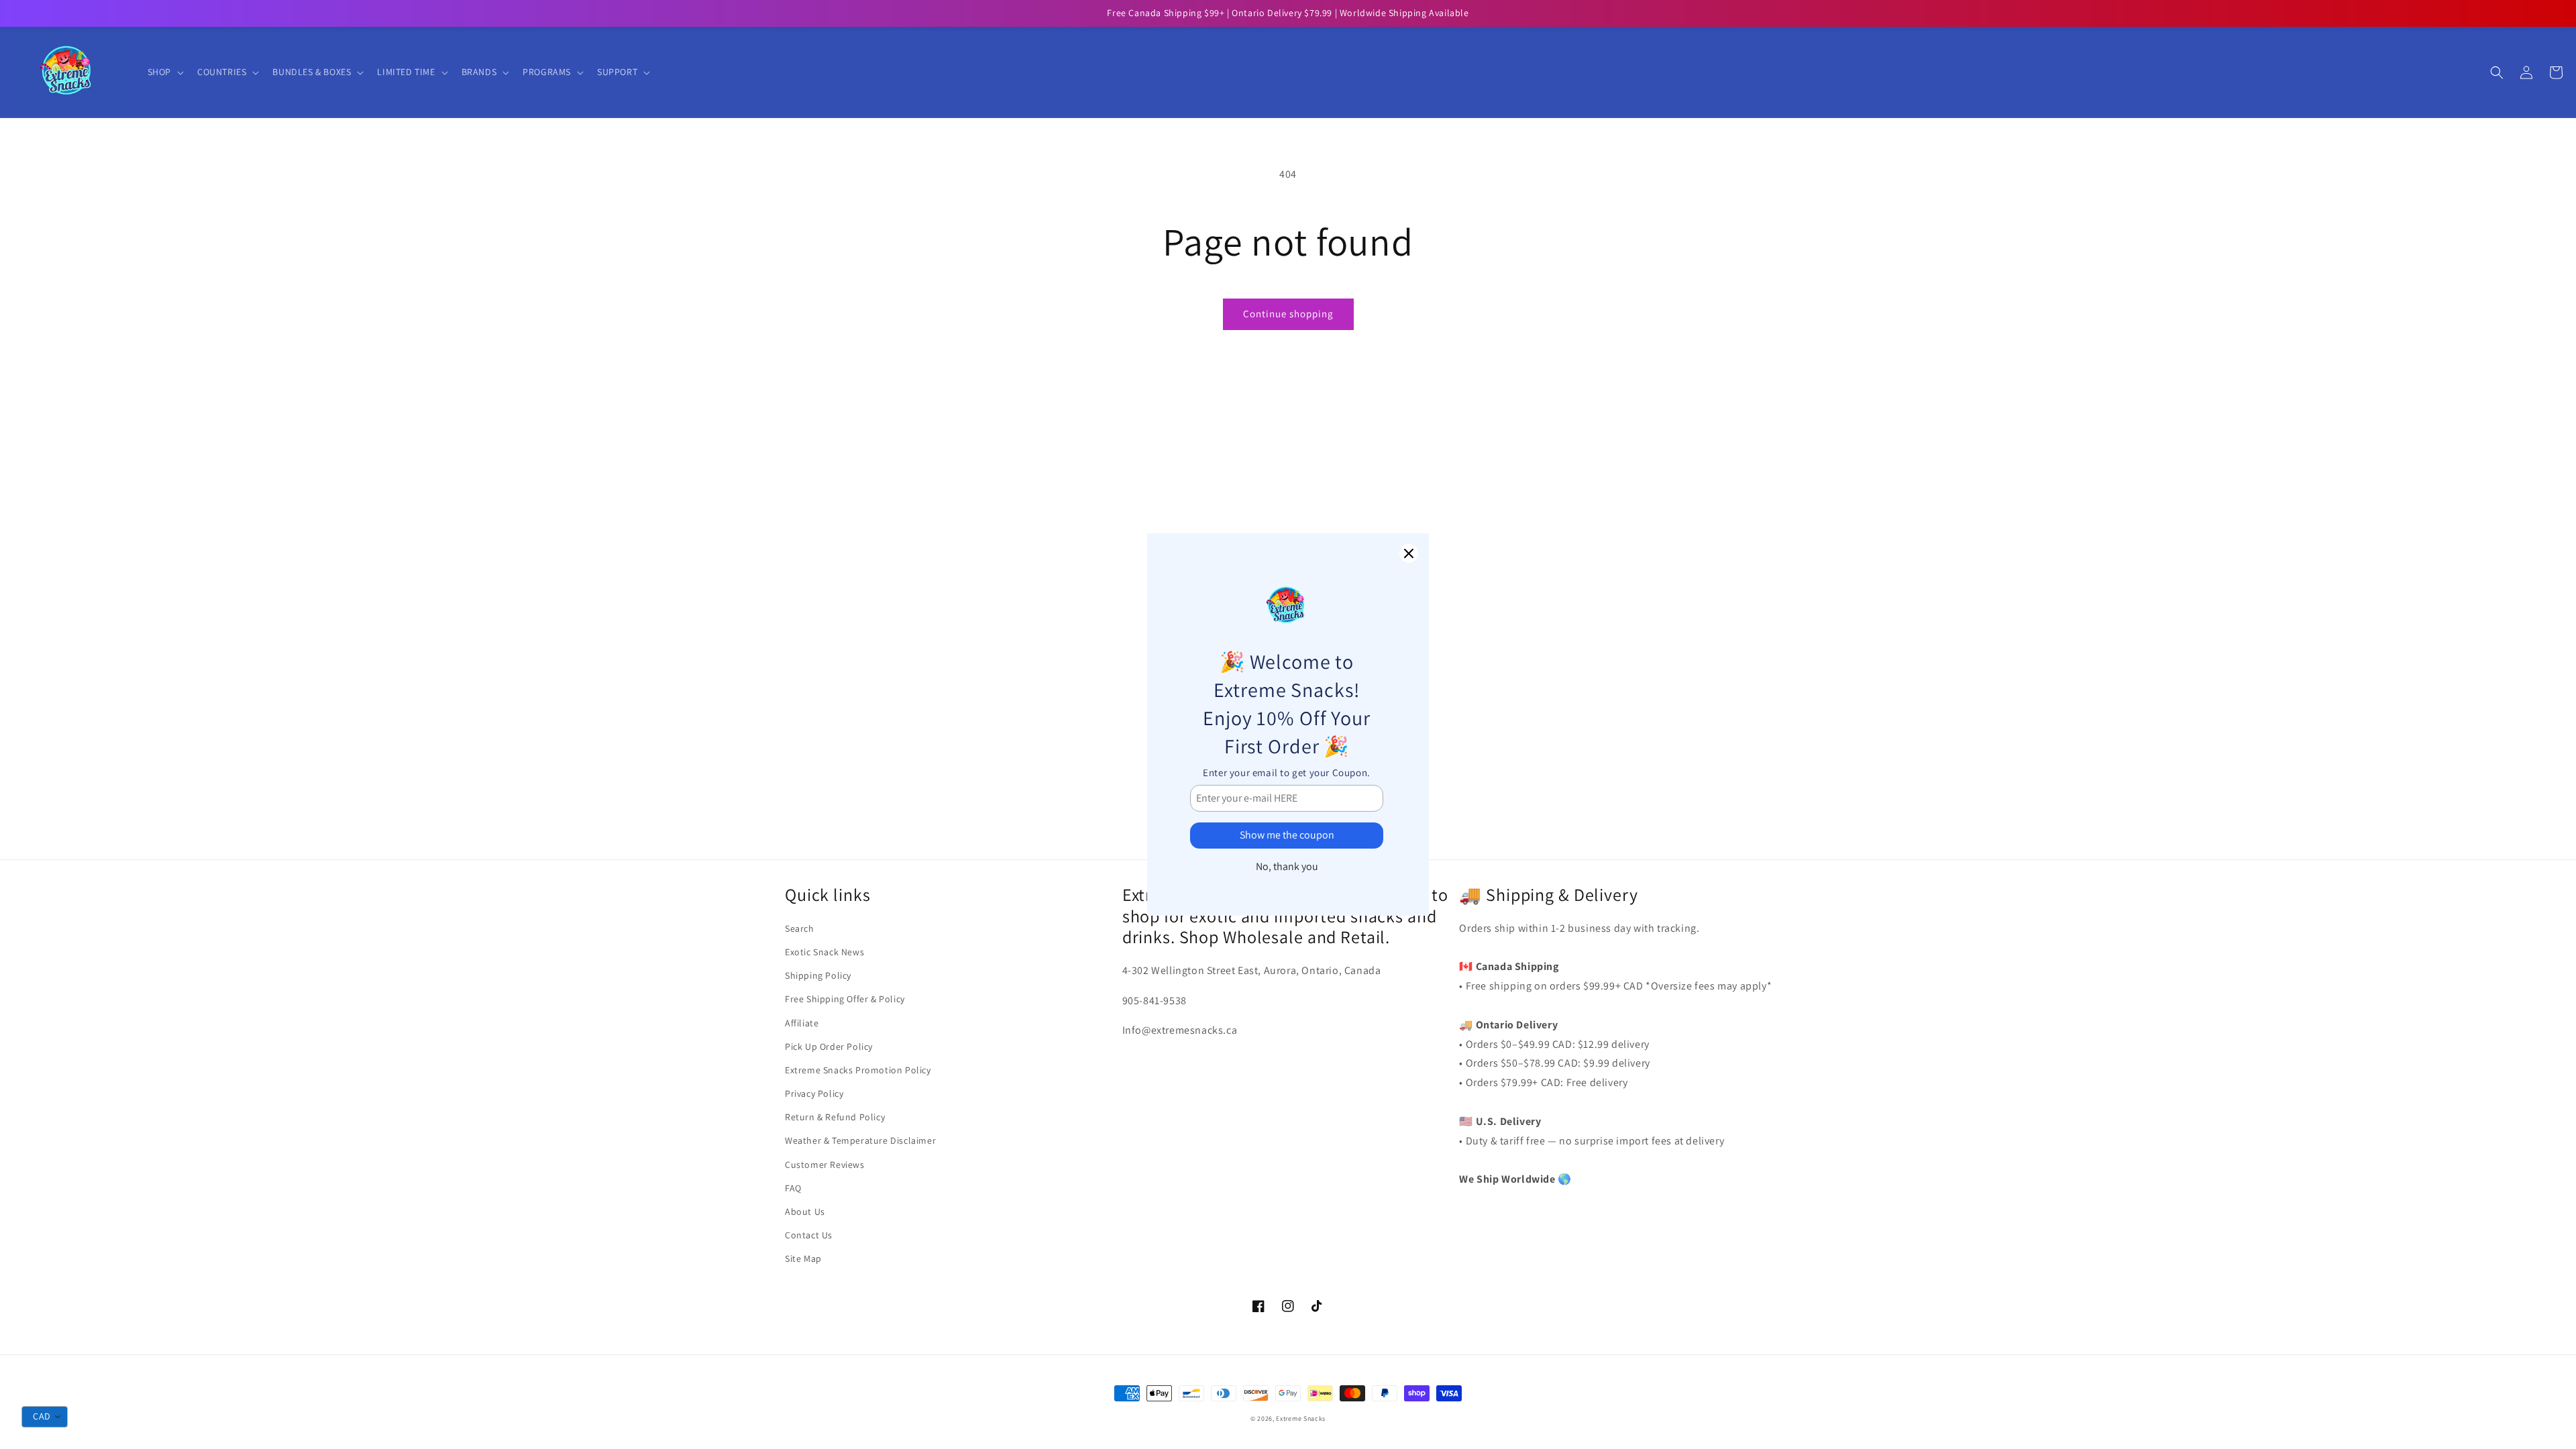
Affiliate (802, 1023)
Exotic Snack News (824, 952)
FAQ (793, 1188)
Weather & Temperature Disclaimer (860, 1140)
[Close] (1409, 553)
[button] (164, 72)
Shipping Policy (818, 975)
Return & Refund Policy (835, 1117)
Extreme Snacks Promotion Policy (858, 1070)
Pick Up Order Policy (829, 1046)
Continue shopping (1288, 314)
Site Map (803, 1258)
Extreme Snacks (1301, 1418)
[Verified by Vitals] (153, 1416)
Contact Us (809, 1235)
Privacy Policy (814, 1093)
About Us (805, 1212)
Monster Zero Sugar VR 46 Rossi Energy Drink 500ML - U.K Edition (175, 1397)
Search (800, 928)
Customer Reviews (825, 1165)
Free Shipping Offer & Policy (845, 999)
